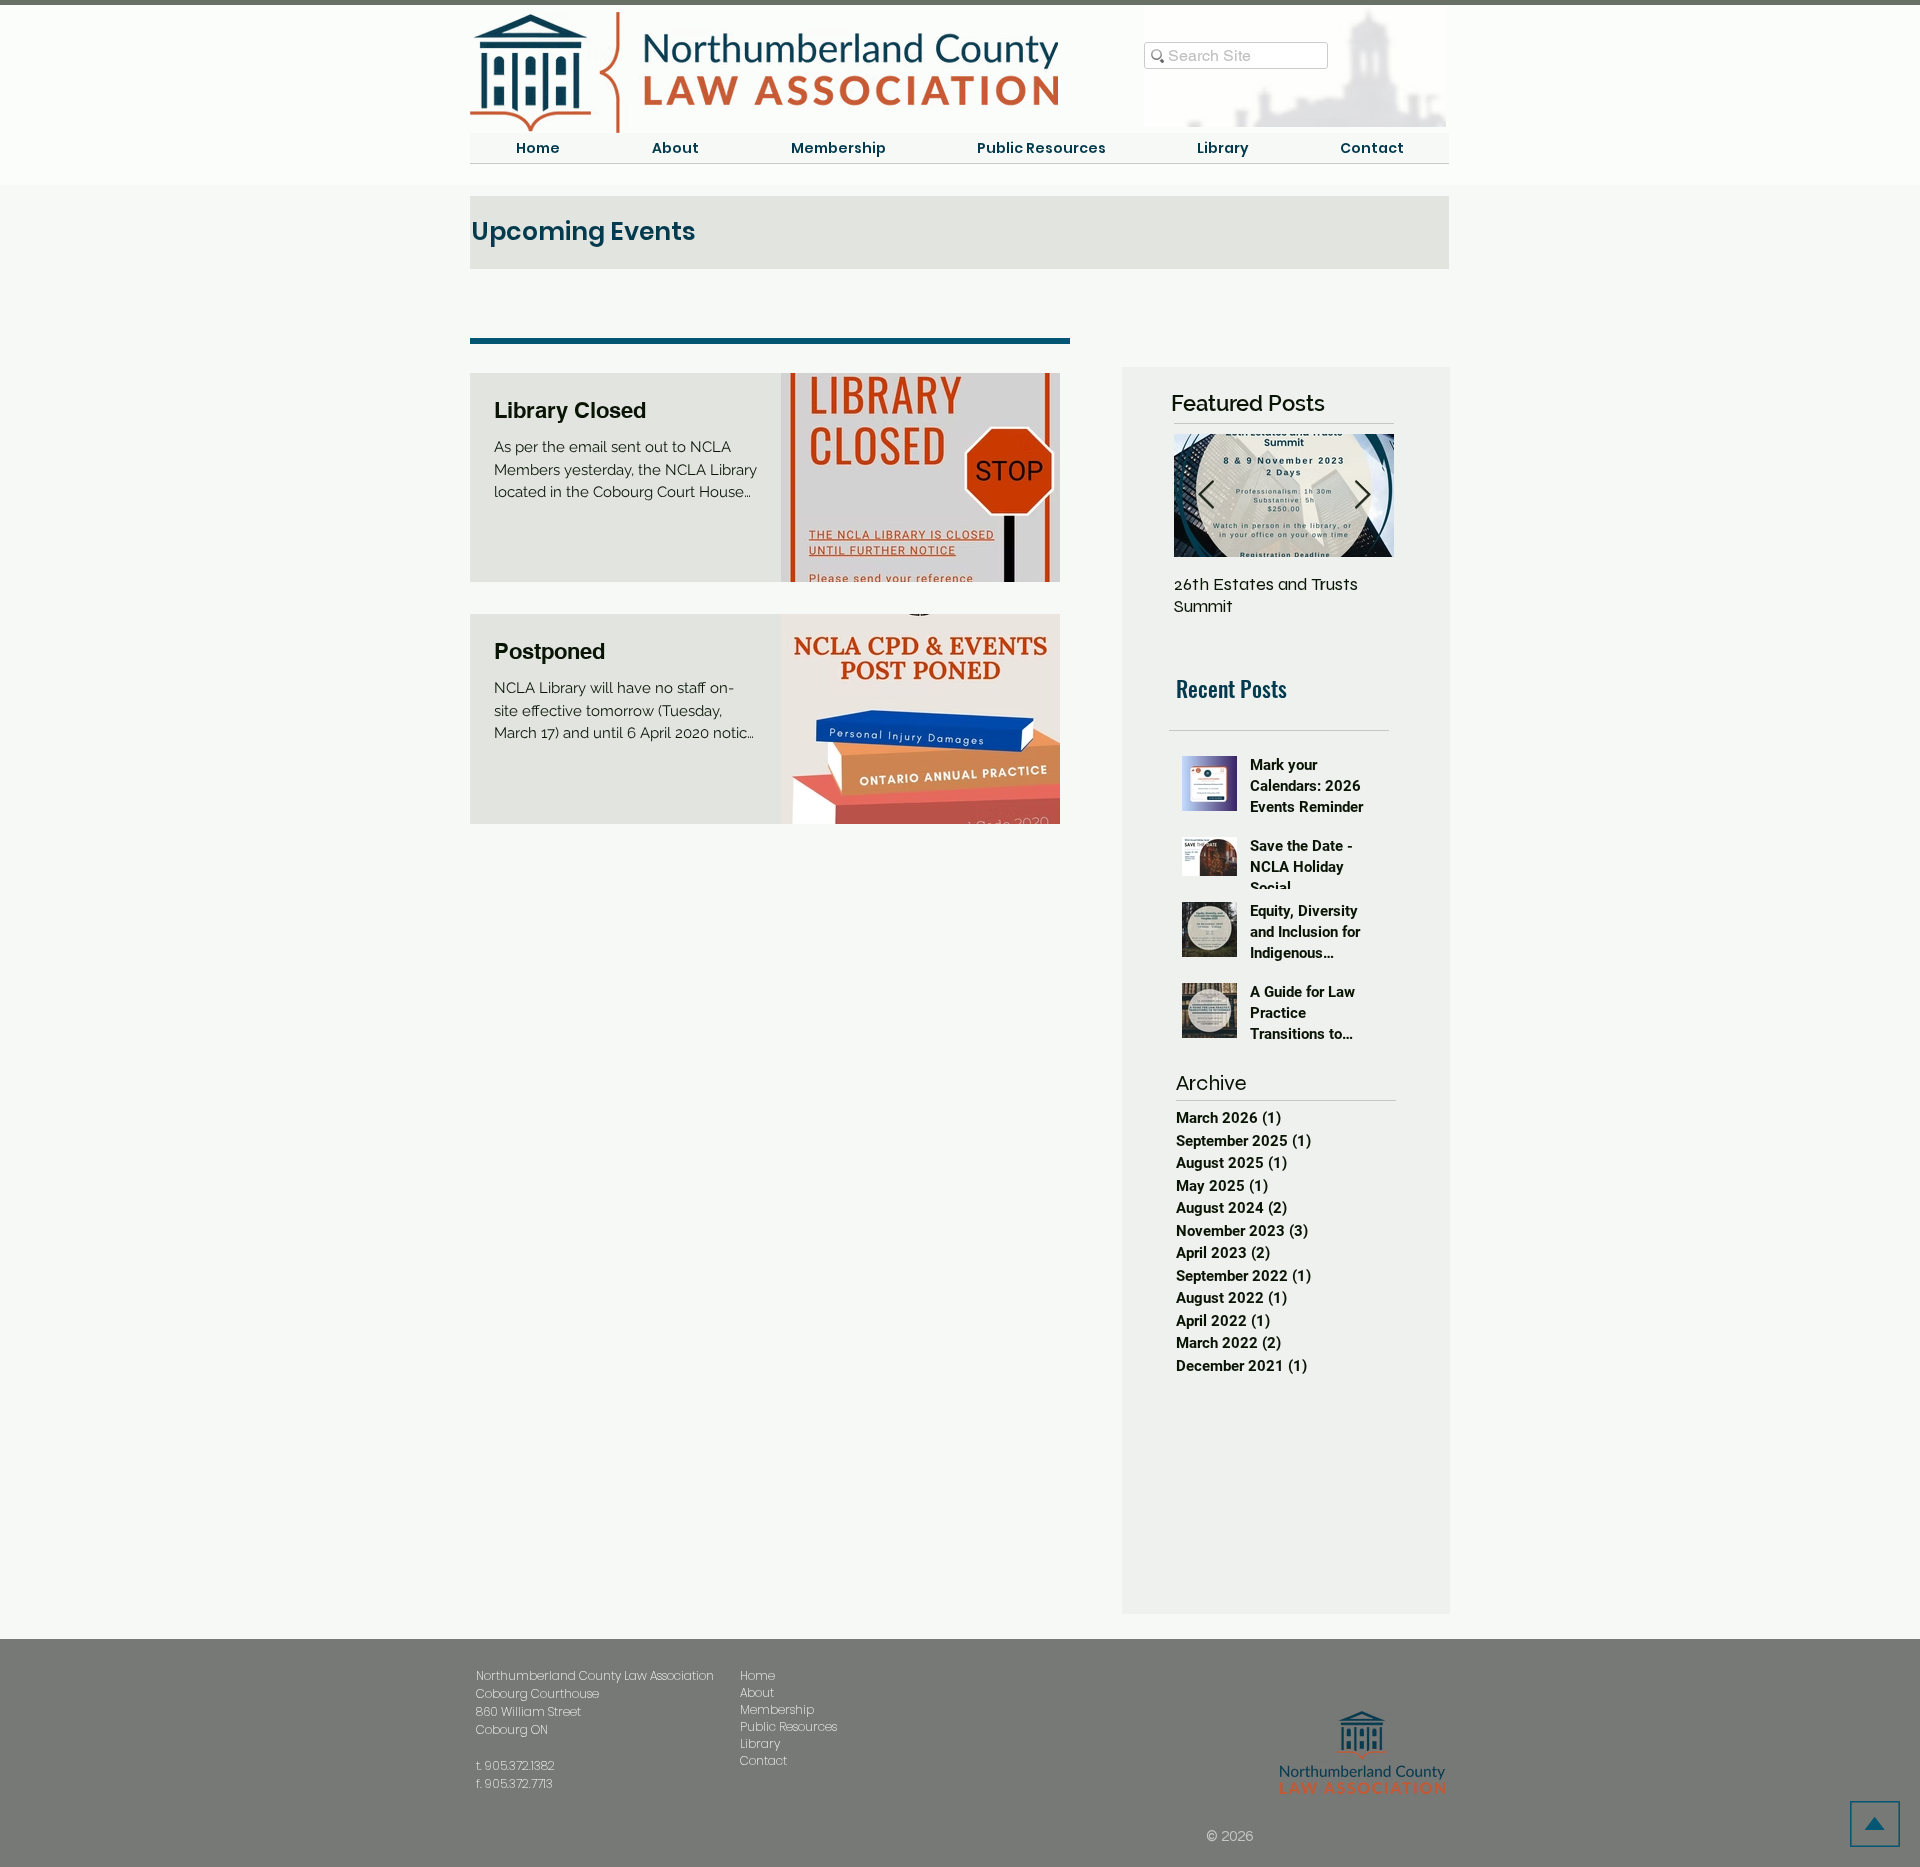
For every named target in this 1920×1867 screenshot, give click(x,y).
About (757, 1692)
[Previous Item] (1206, 495)
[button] (675, 154)
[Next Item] (1362, 495)
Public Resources (788, 1726)
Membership (777, 1709)
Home (757, 1675)
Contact (763, 1760)
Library (760, 1743)
